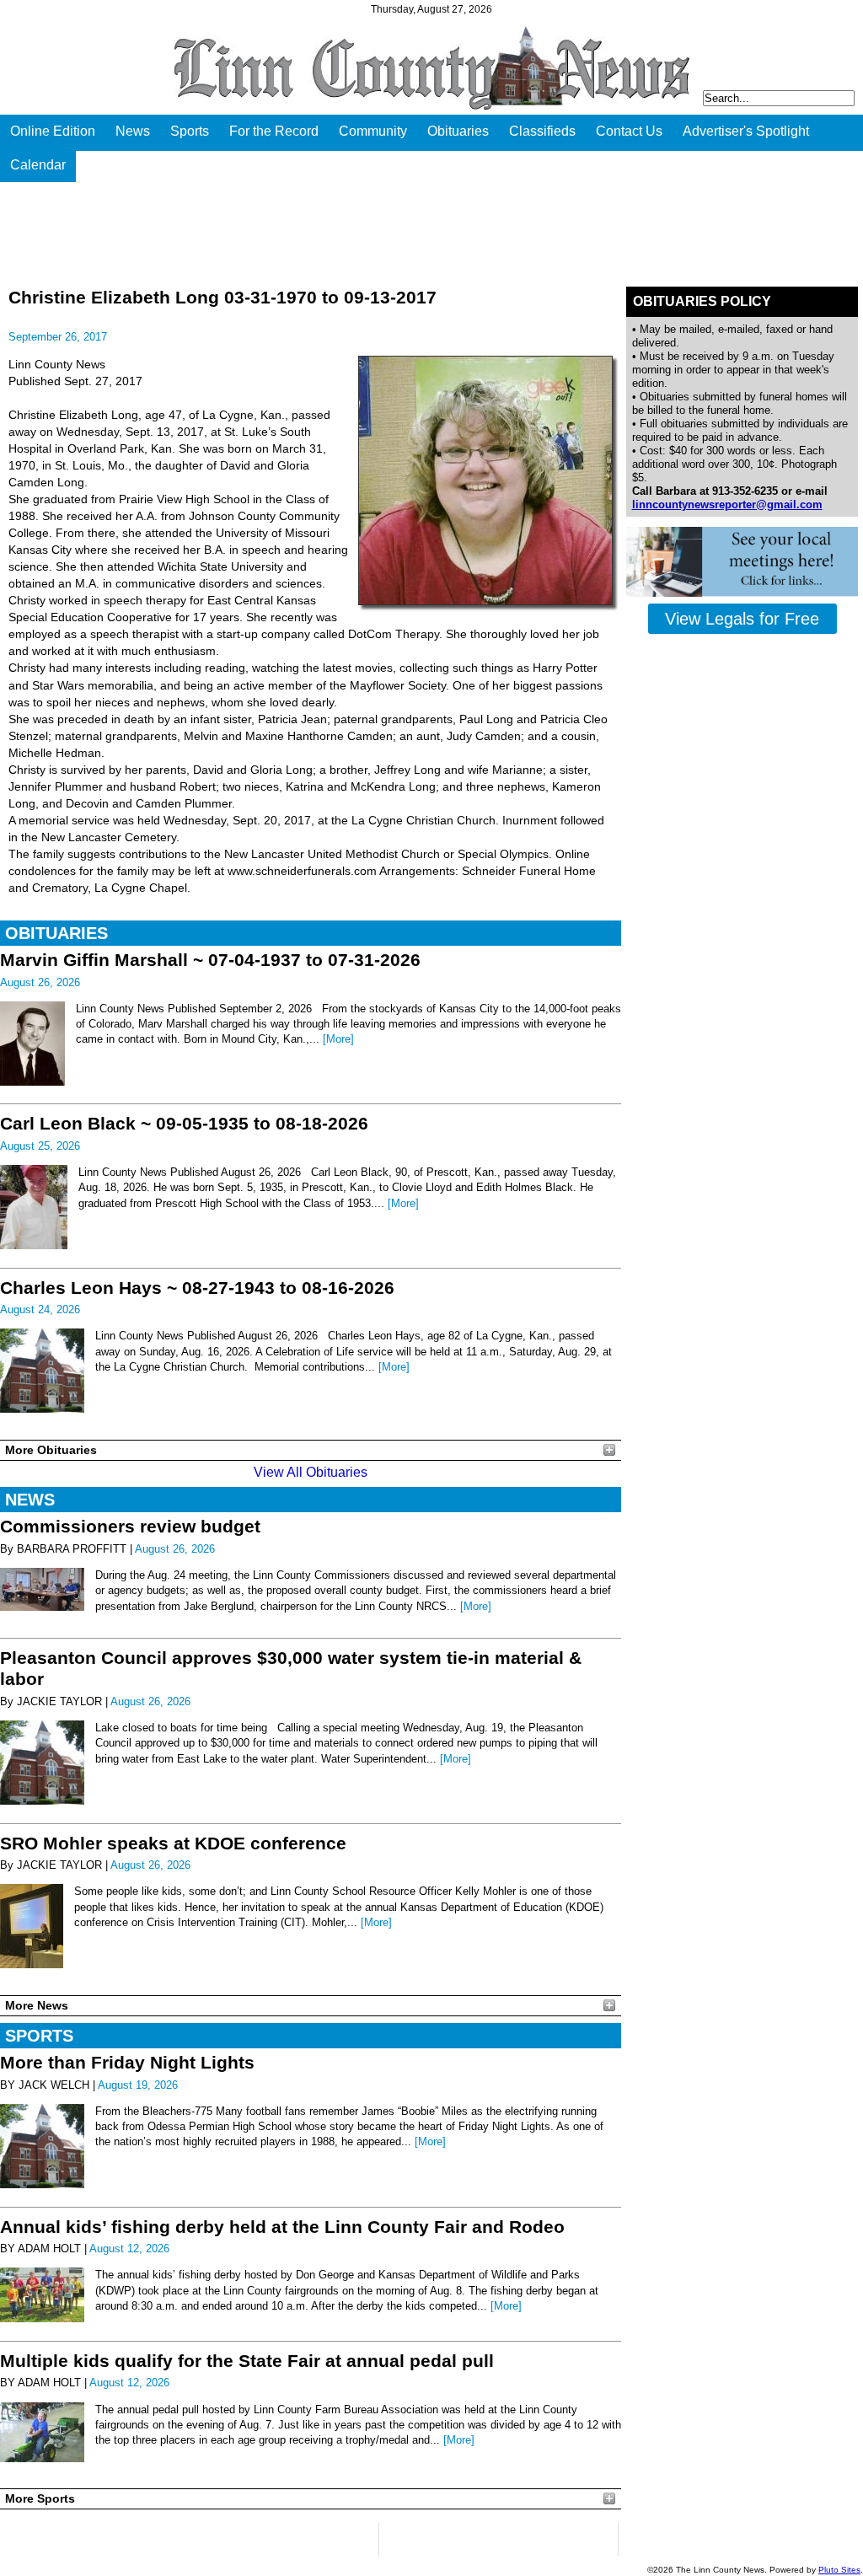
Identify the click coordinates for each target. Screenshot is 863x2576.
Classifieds (542, 131)
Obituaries (458, 131)
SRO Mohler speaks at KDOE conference (173, 1843)
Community (373, 131)
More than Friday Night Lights (127, 2062)
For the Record (274, 131)
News (133, 131)
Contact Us (629, 131)
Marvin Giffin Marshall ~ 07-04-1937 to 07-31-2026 (210, 960)
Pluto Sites (839, 2570)
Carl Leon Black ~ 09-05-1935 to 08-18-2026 (184, 1123)
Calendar (38, 165)
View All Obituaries (311, 1472)
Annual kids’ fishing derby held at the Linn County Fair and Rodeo (282, 2227)
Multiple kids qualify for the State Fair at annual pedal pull (247, 2361)
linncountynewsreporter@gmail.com (727, 504)
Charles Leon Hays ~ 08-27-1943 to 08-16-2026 (197, 1288)
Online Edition (53, 131)
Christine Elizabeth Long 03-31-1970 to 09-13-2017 (222, 297)
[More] (338, 1039)
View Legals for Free (742, 619)
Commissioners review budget (130, 1526)
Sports (190, 131)
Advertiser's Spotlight (746, 131)
